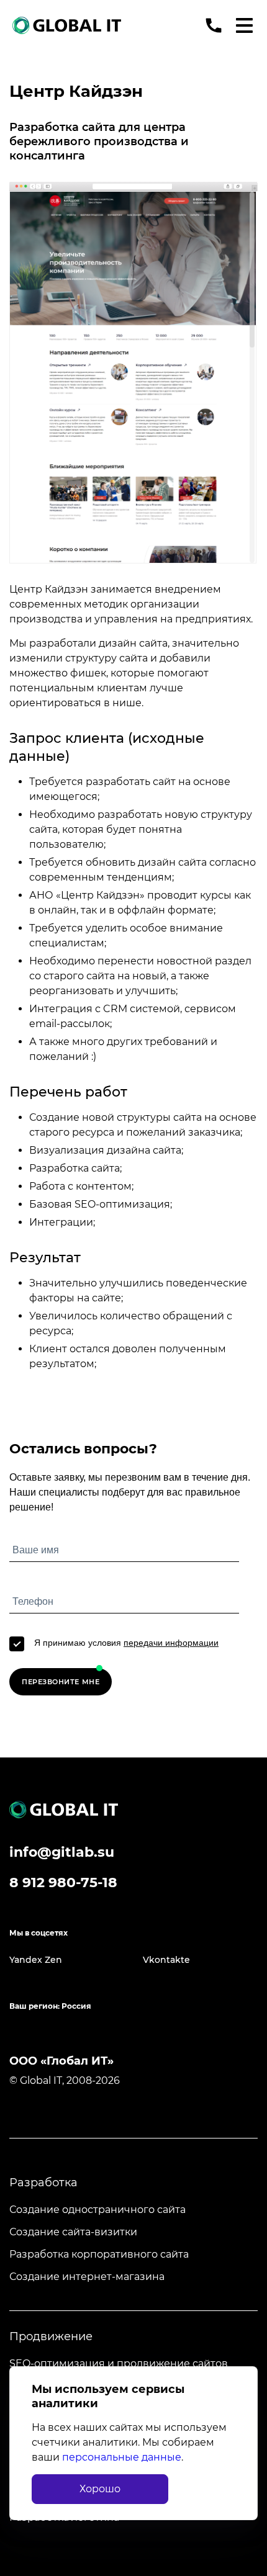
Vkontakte (166, 1960)
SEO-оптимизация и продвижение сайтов (119, 2363)
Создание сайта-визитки (73, 2232)
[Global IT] (67, 25)
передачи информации (171, 1643)
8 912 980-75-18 (63, 1883)
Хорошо (100, 2489)
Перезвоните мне (61, 1682)
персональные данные (122, 2457)
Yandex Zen (36, 1960)
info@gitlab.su (62, 1852)
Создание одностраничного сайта (97, 2210)
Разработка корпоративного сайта (99, 2254)
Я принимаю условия (126, 1643)
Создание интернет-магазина (87, 2277)
